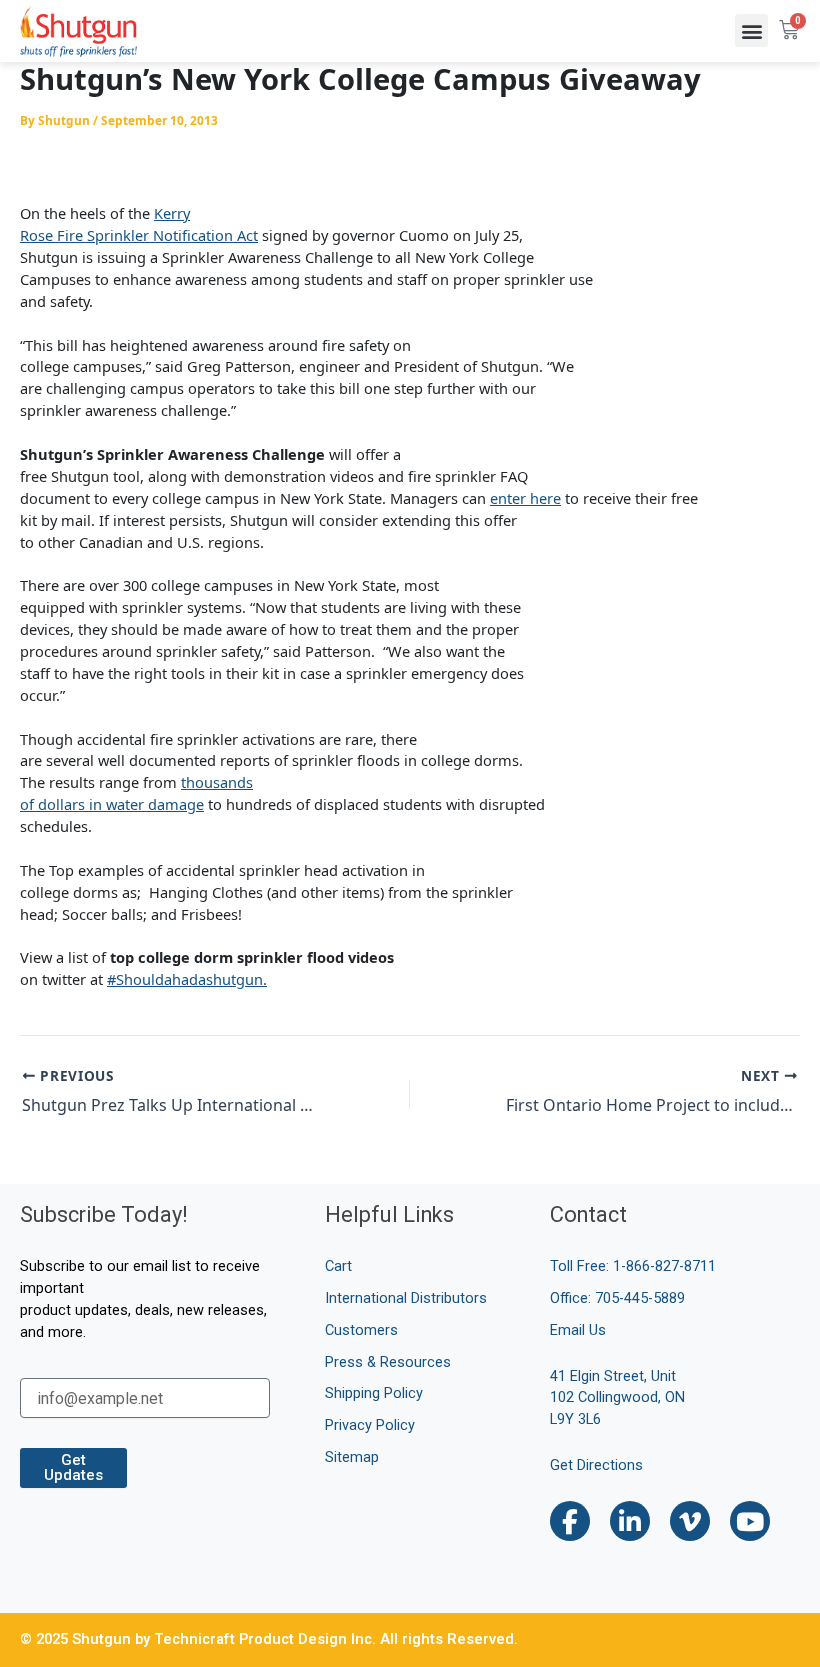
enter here (525, 498)
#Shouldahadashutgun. (187, 979)
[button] (751, 30)
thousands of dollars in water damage (136, 793)
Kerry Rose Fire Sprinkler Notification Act (139, 224)
